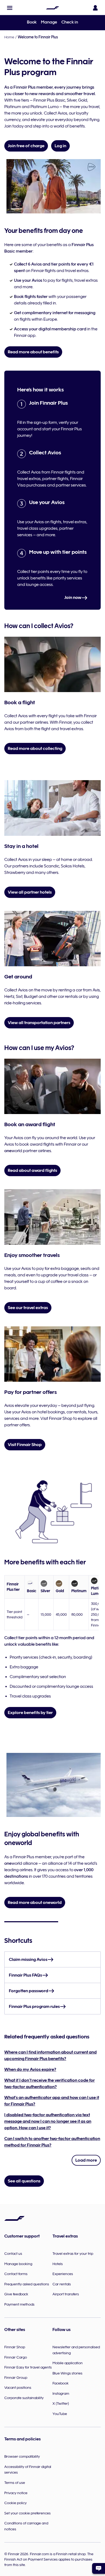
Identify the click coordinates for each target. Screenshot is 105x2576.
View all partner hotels (30, 892)
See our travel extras (28, 1308)
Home (9, 37)
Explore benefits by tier (30, 1713)
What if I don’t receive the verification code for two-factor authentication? (50, 2084)
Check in (70, 22)
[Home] (52, 8)
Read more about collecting (35, 749)
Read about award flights (32, 1170)
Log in (60, 146)
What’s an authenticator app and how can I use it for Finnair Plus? (52, 2101)
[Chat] (99, 2568)
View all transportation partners (39, 1023)
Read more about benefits (33, 352)
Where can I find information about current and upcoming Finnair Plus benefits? (50, 2055)
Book (32, 22)
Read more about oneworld (35, 1903)
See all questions (24, 2181)
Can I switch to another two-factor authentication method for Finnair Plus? (52, 2142)
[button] (10, 8)
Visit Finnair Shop (25, 1445)
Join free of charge (26, 146)
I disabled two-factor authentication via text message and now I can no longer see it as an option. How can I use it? (48, 2121)
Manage (49, 22)
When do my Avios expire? (30, 2069)
